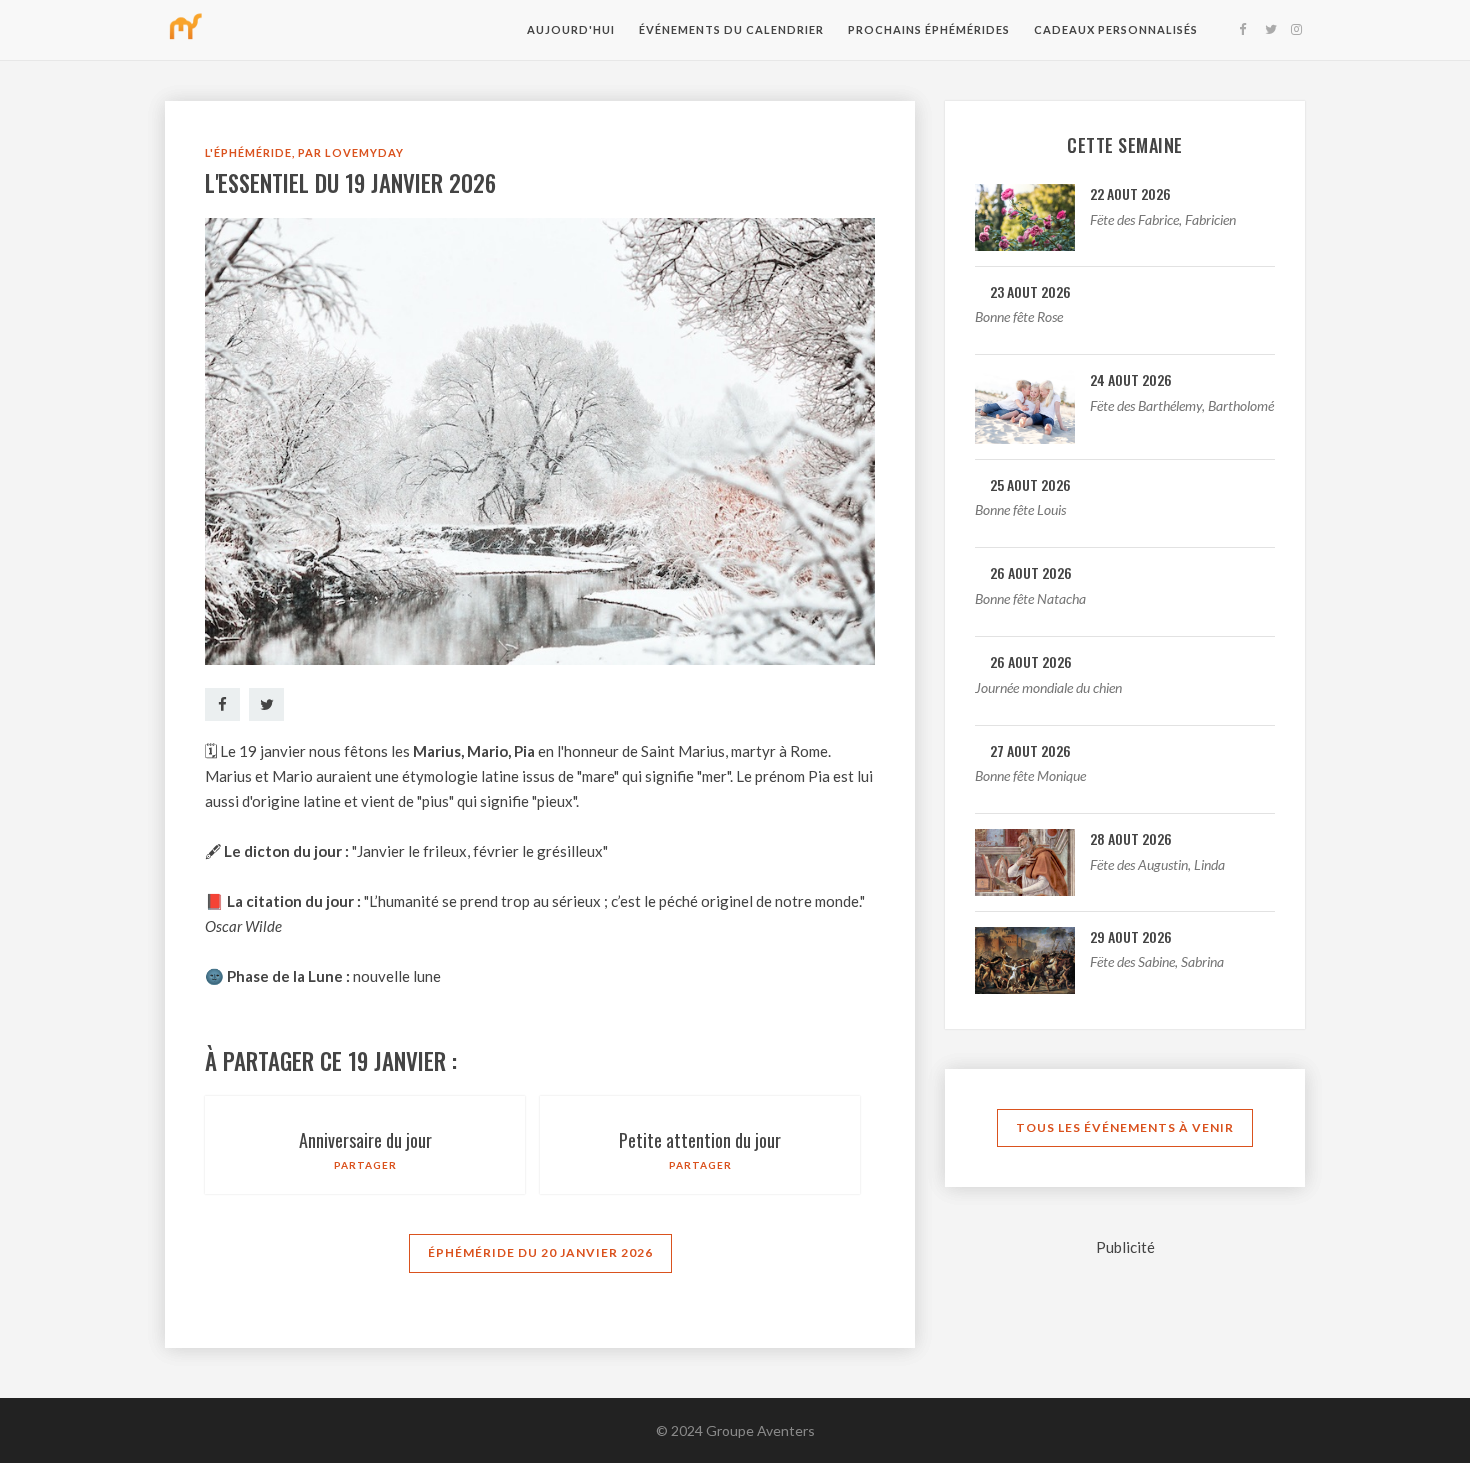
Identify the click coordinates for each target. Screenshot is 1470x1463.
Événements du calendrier (731, 29)
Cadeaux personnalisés (1116, 29)
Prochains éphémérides (929, 29)
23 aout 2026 (1030, 291)
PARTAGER (365, 1165)
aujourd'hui (571, 29)
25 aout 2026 (1030, 484)
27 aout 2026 (1030, 750)
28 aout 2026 (1131, 838)
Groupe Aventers (760, 1430)
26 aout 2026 (1031, 572)
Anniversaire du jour (365, 1140)
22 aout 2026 (1130, 193)
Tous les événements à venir (1125, 1127)
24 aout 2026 (1131, 379)
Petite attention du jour (700, 1140)
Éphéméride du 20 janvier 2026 (540, 1252)
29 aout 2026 (1131, 936)
